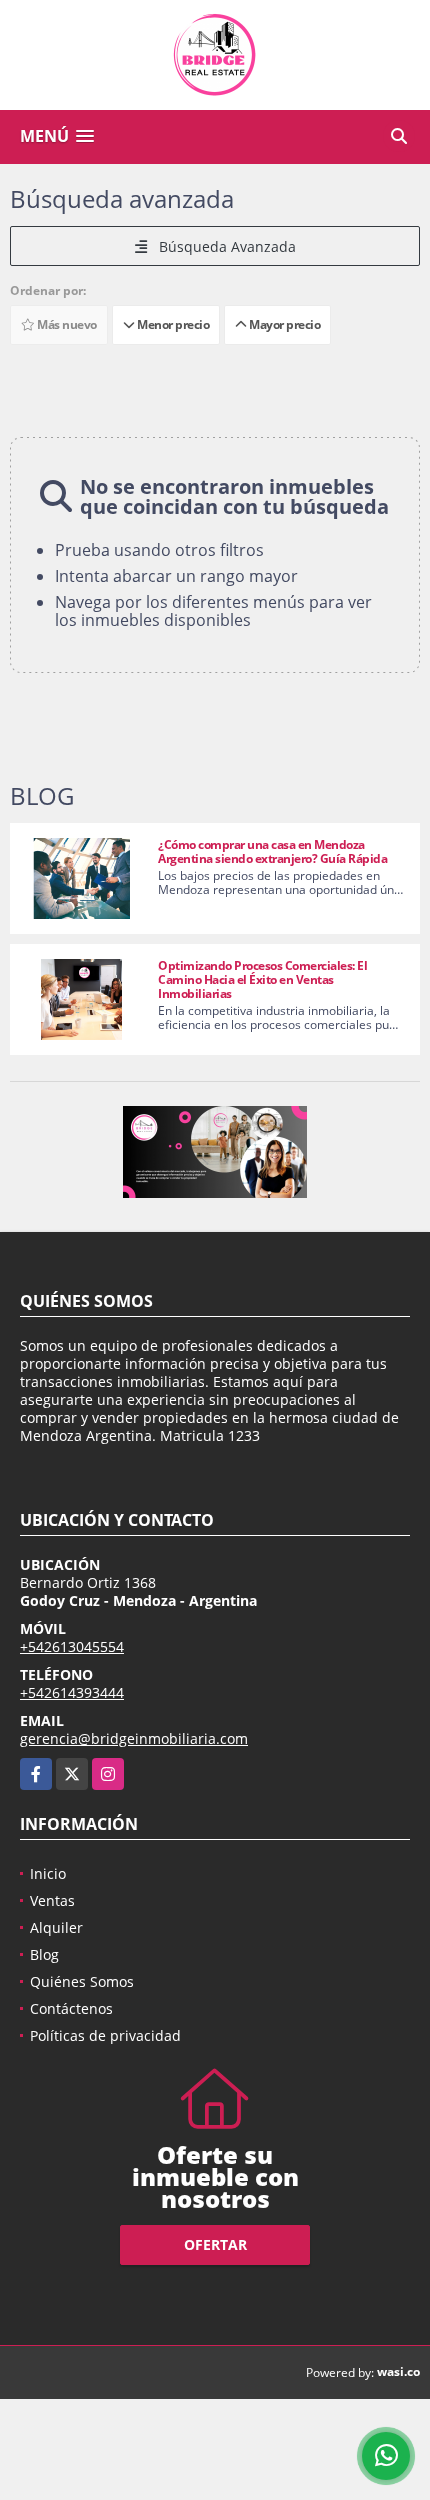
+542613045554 (72, 1646)
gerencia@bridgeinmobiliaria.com (134, 1738)
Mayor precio (283, 324)
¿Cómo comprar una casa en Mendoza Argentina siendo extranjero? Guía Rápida (272, 851)
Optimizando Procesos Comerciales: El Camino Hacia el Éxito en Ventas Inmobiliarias (262, 979)
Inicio (48, 1873)
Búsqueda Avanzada (221, 246)
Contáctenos (71, 2008)
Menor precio (171, 324)
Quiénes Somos (82, 1981)
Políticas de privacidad (105, 2035)
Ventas (52, 1900)
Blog (44, 1954)
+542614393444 (72, 1692)
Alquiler (56, 1927)
